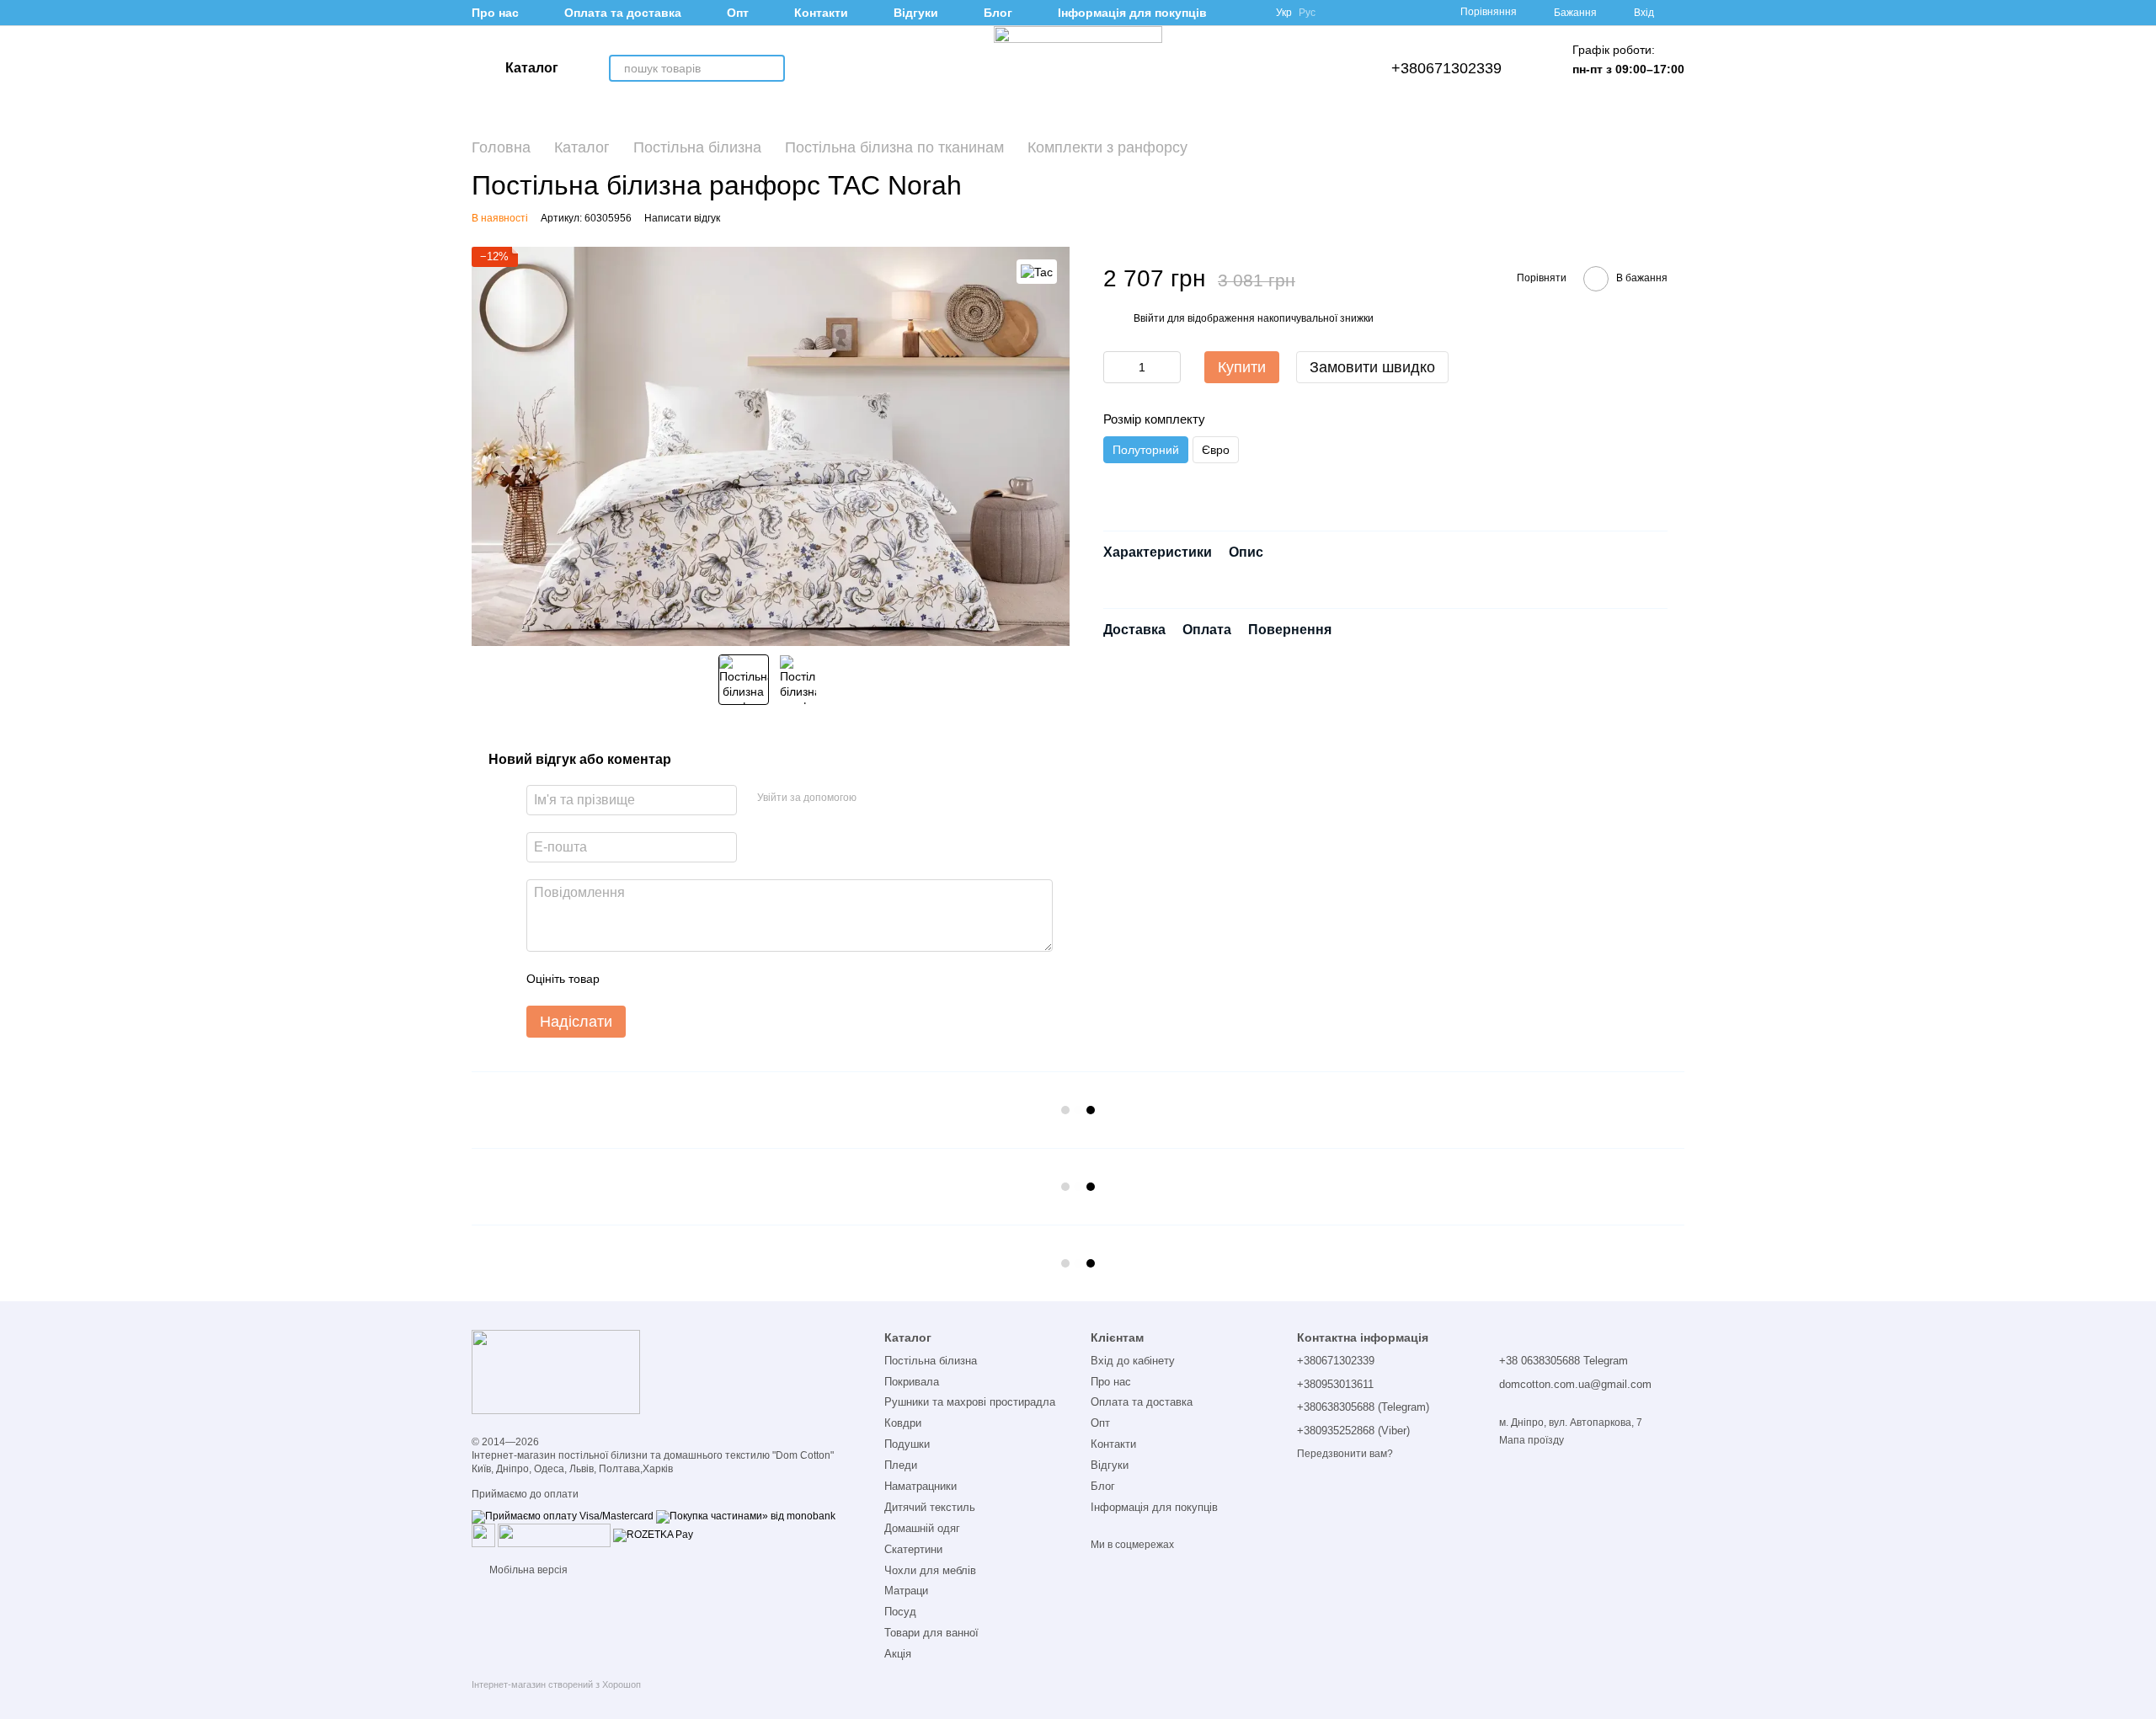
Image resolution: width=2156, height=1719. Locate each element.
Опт (738, 13)
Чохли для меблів (930, 1570)
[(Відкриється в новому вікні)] (483, 1535)
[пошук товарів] (771, 68)
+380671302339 (1446, 68)
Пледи (901, 1465)
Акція (898, 1654)
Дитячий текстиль (930, 1507)
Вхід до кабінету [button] (1133, 1361)
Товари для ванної (931, 1633)
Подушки (907, 1444)
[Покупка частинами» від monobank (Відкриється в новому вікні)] (746, 1516)
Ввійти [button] (1149, 318)
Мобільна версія (527, 1570)
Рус (1307, 13)
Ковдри (903, 1423)
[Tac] (1037, 272)
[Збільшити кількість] (1168, 367)
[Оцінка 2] (654, 979)
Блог (998, 13)
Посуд (900, 1612)
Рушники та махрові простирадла (970, 1402)
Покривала (912, 1382)
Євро (1216, 450)
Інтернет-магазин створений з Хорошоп (556, 1684)
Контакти (821, 13)
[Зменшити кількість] (1116, 367)
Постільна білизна (931, 1361)
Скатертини (913, 1549)
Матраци (906, 1591)
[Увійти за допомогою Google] (875, 798)
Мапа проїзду (1532, 1440)
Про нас (495, 13)
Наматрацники (921, 1486)
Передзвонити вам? (1345, 1454)
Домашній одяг (922, 1528)
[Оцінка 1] (627, 979)
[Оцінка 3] (681, 979)
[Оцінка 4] (708, 979)
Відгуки (916, 13)
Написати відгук (682, 218)
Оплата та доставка (623, 13)
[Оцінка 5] (735, 979)
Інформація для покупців (1132, 13)
